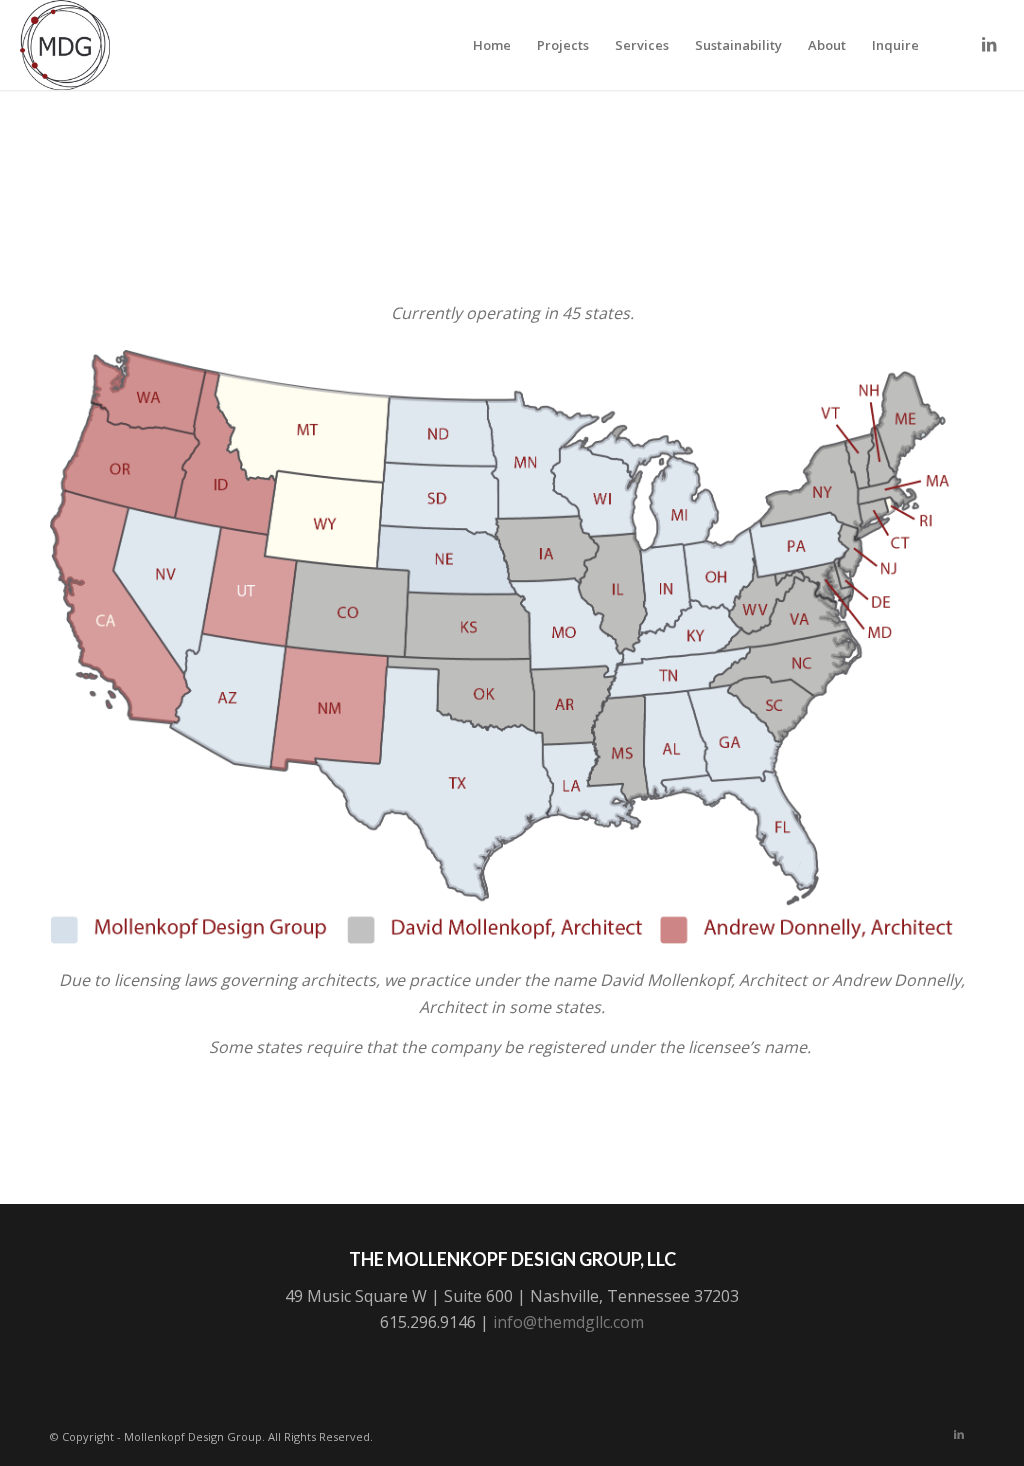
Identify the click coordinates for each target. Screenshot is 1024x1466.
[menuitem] (492, 45)
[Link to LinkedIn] (989, 44)
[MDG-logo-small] (65, 45)
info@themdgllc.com (568, 1322)
